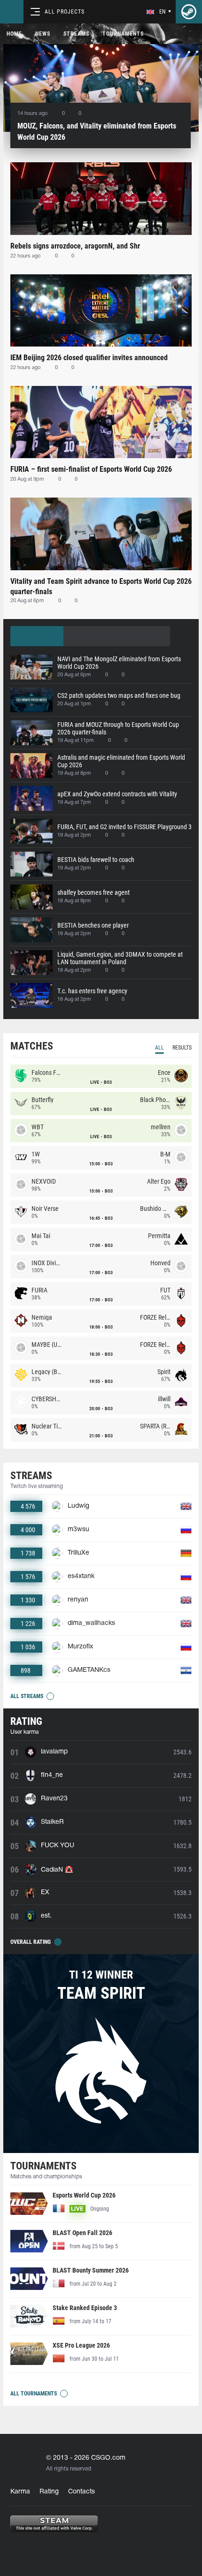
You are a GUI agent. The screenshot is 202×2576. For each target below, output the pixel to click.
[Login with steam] (189, 12)
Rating (49, 2492)
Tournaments (123, 34)
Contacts (82, 2492)
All (159, 1048)
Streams (76, 34)
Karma (20, 2492)
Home (14, 34)
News (43, 34)
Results (182, 1048)
